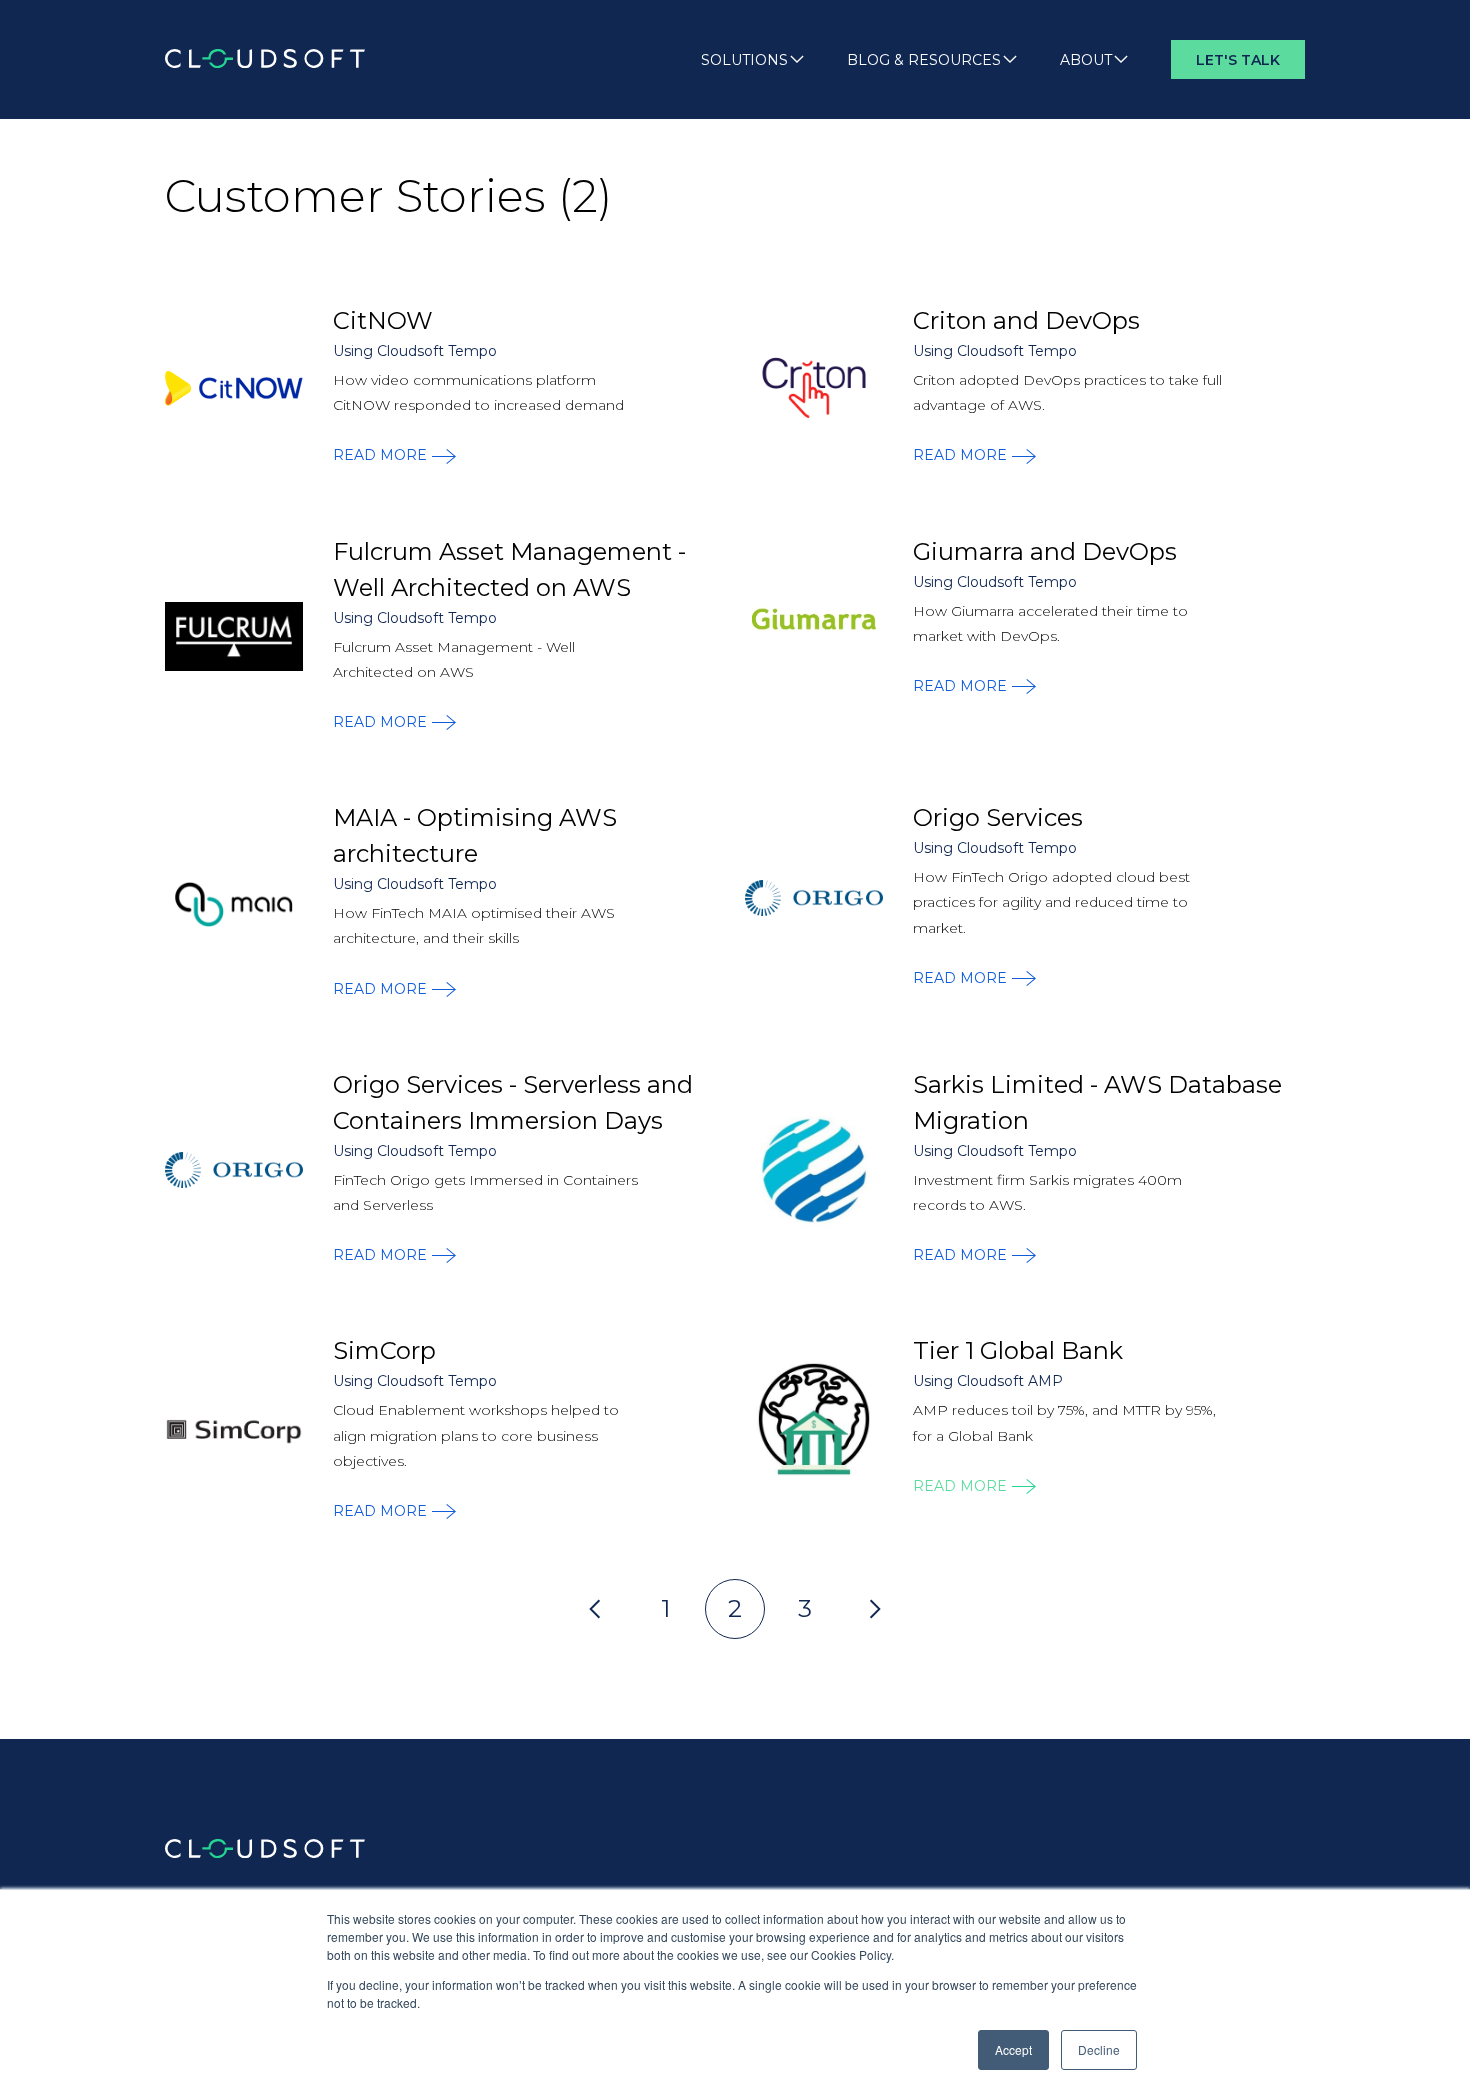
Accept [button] (1013, 2049)
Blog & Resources (924, 60)
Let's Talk (1238, 60)
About (1086, 60)
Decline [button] (1099, 2049)
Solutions (744, 60)
